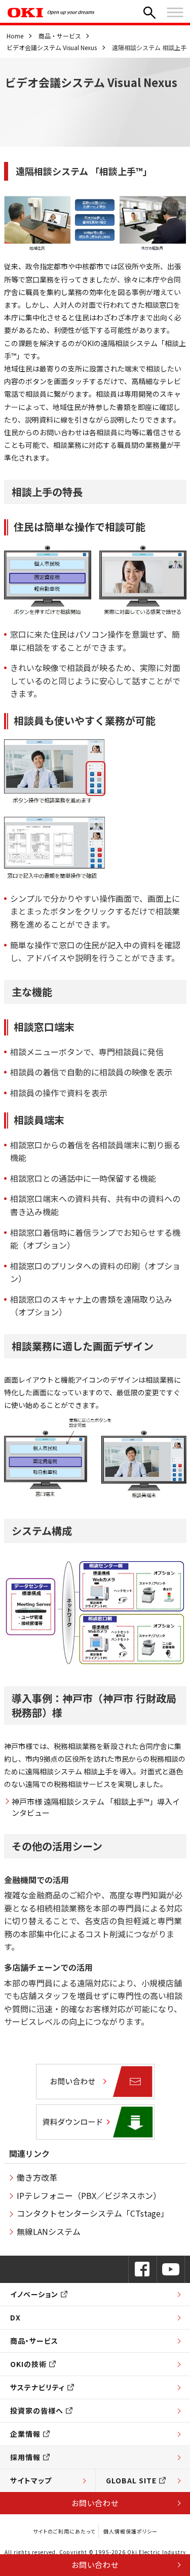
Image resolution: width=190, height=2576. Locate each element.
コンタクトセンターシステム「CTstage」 (93, 2213)
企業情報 (25, 2434)
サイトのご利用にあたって (64, 2531)
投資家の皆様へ (37, 2411)
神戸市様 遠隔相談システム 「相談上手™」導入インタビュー (96, 1807)
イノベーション (34, 2294)
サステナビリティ (37, 2387)
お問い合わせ (95, 2503)
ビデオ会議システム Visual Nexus (52, 47)
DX (15, 2317)
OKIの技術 (28, 2364)
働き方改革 (37, 2177)
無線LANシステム (49, 2231)
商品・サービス (60, 36)
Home (15, 36)
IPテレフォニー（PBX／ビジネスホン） (89, 2195)
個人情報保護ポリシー (130, 2531)
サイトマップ (31, 2480)
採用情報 (25, 2457)
